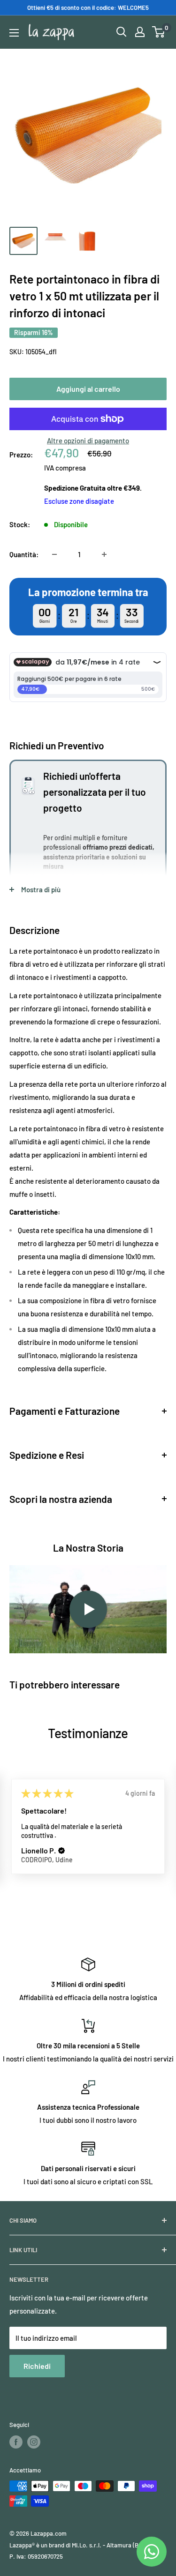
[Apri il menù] (14, 33)
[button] (61, 1851)
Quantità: (24, 554)
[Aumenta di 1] (104, 554)
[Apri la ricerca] (122, 32)
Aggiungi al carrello (88, 389)
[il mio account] (140, 32)
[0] (159, 32)
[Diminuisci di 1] (54, 554)
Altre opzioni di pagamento (88, 441)
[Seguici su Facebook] (16, 2442)
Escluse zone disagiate (79, 501)
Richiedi (37, 2366)
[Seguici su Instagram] (34, 2442)
